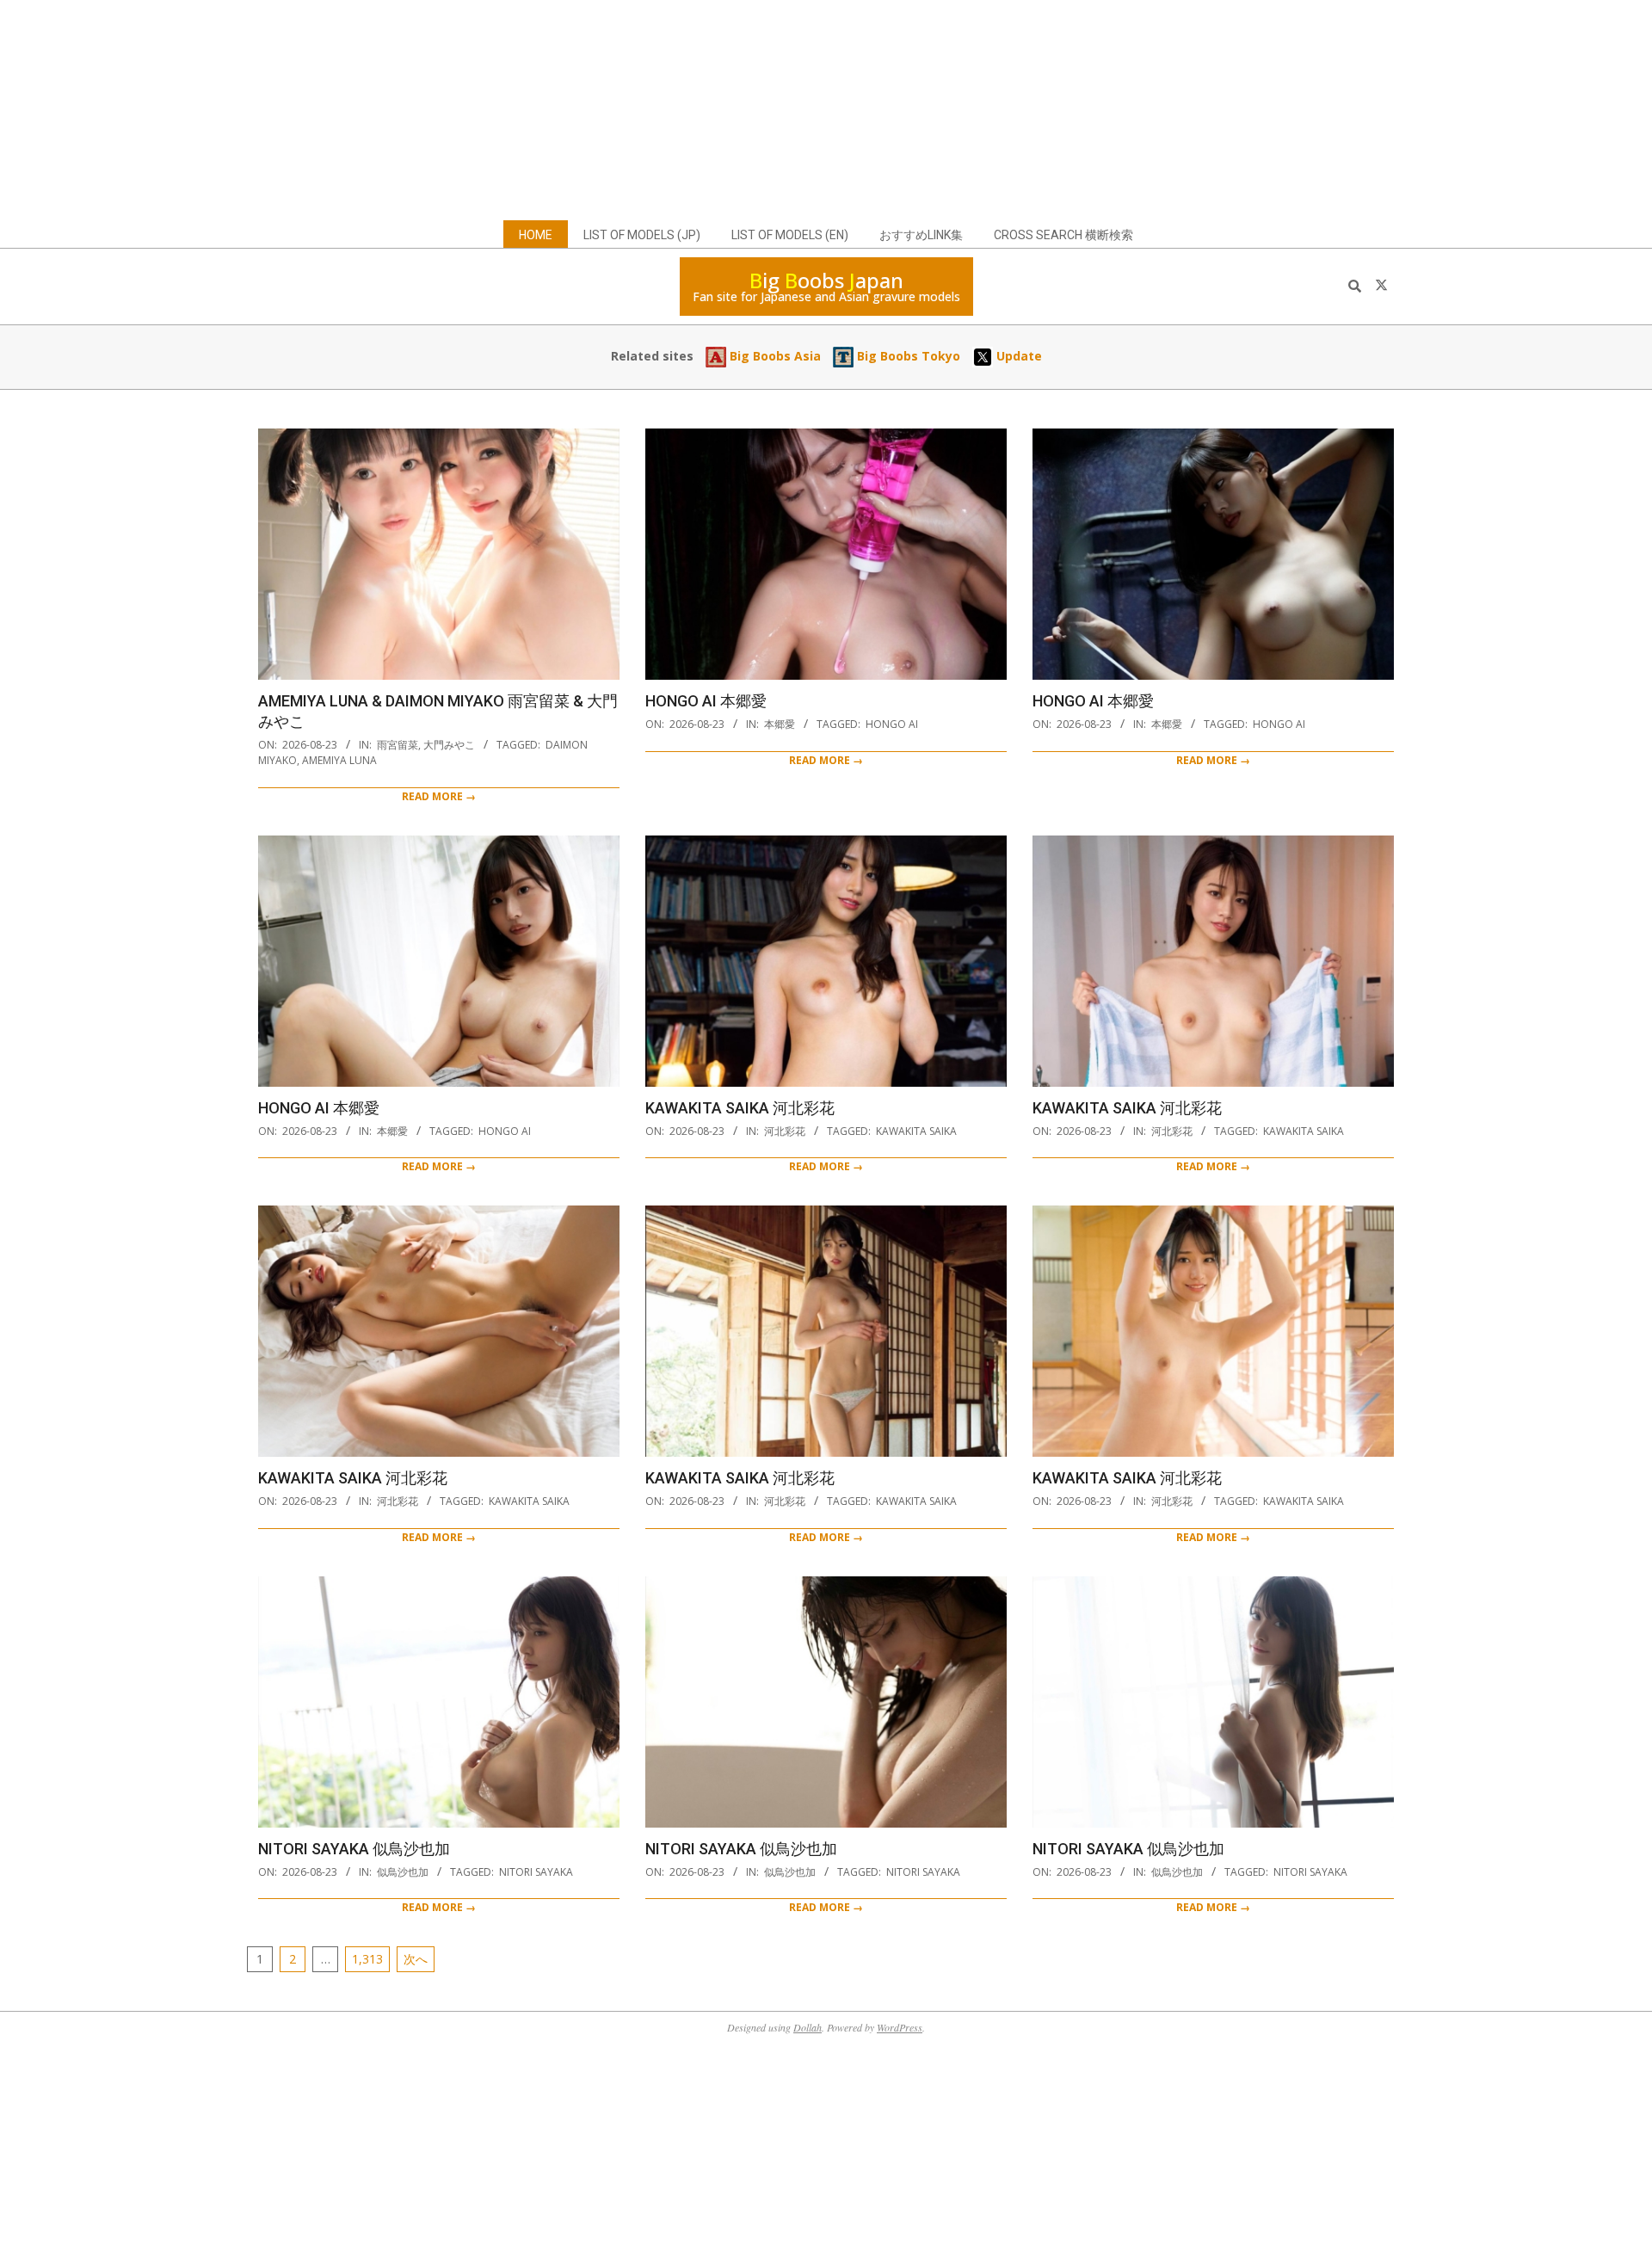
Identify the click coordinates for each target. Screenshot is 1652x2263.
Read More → (439, 796)
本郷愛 (780, 724)
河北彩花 (785, 1131)
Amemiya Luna (339, 760)
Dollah (808, 2027)
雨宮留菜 (398, 745)
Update (1017, 356)
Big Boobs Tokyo (907, 356)
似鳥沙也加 (403, 1872)
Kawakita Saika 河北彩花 (740, 1108)
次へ (416, 1959)
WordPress (900, 2027)
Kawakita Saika (916, 1131)
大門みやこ (449, 745)
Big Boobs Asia (774, 356)
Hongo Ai (892, 724)
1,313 (367, 1959)
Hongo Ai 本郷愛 (706, 701)
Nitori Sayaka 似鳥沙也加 (354, 1849)
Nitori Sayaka (536, 1872)
